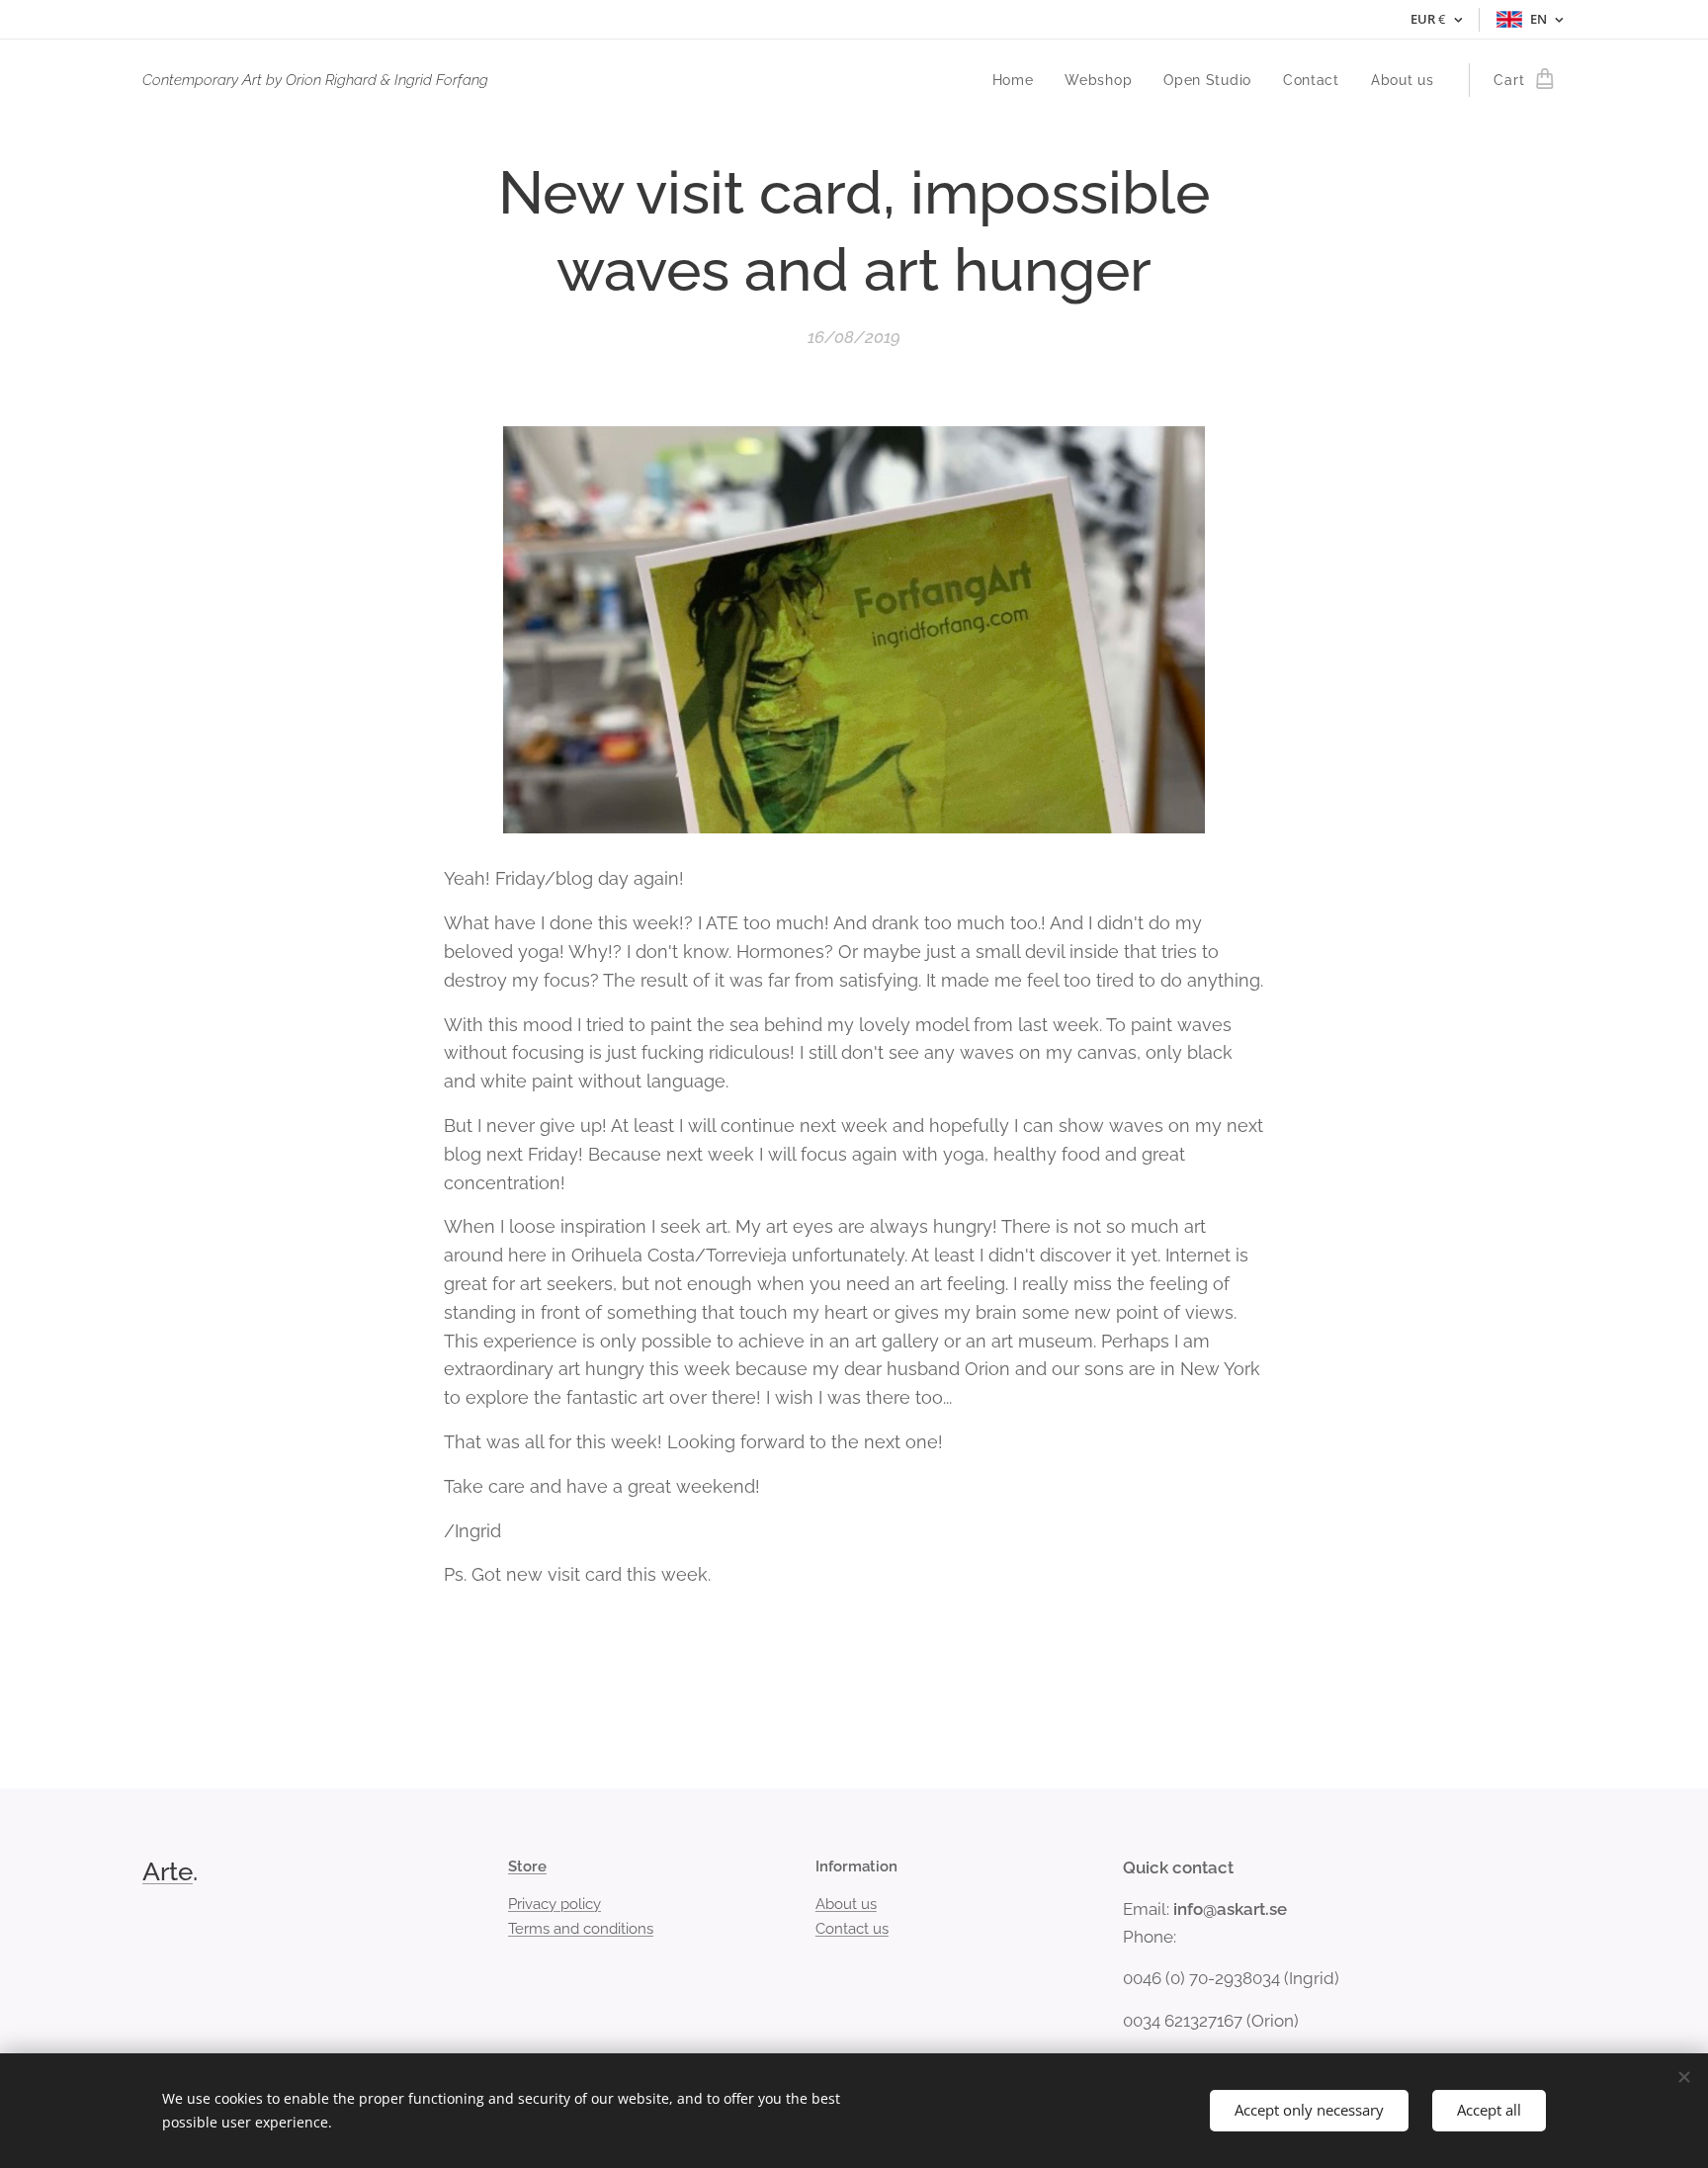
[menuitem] (1019, 80)
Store (527, 1866)
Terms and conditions (581, 1929)
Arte (168, 1871)
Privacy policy (555, 1904)
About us (846, 1904)
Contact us (852, 1929)
